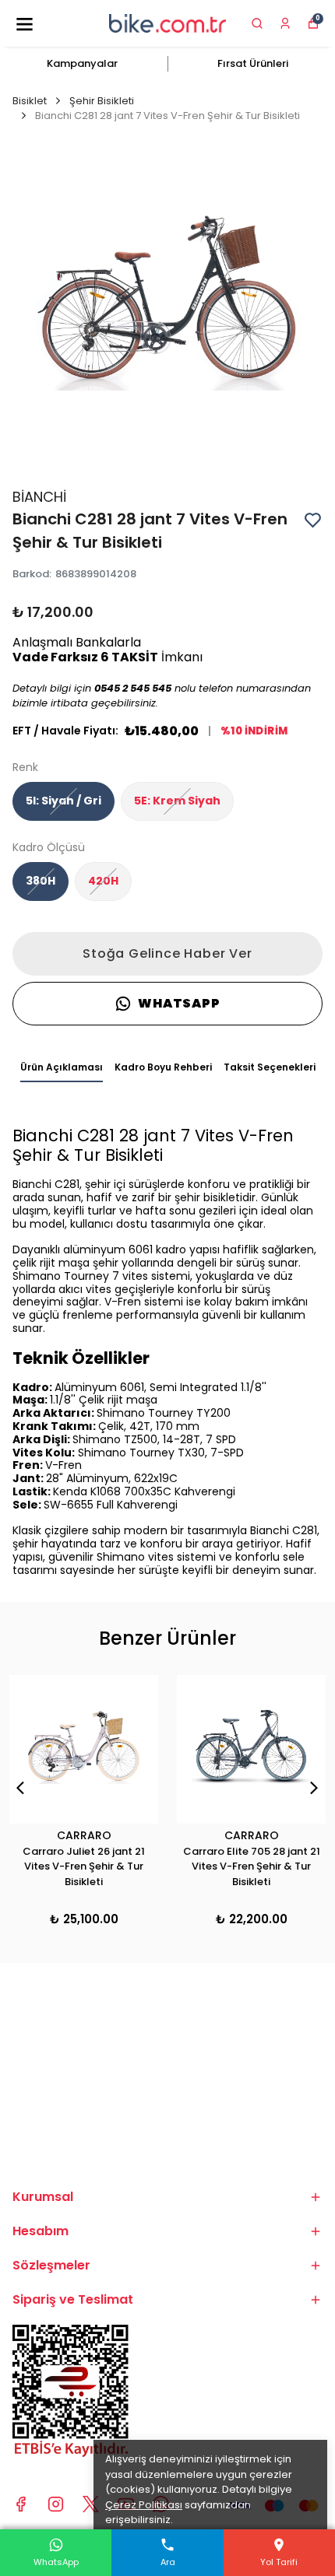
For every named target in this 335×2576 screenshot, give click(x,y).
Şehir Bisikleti (102, 101)
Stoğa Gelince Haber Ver (167, 953)
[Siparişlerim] (285, 23)
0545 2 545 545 (133, 688)
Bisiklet (30, 101)
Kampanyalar (82, 63)
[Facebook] (21, 2504)
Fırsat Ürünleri (253, 63)
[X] (91, 2504)
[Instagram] (56, 2504)
